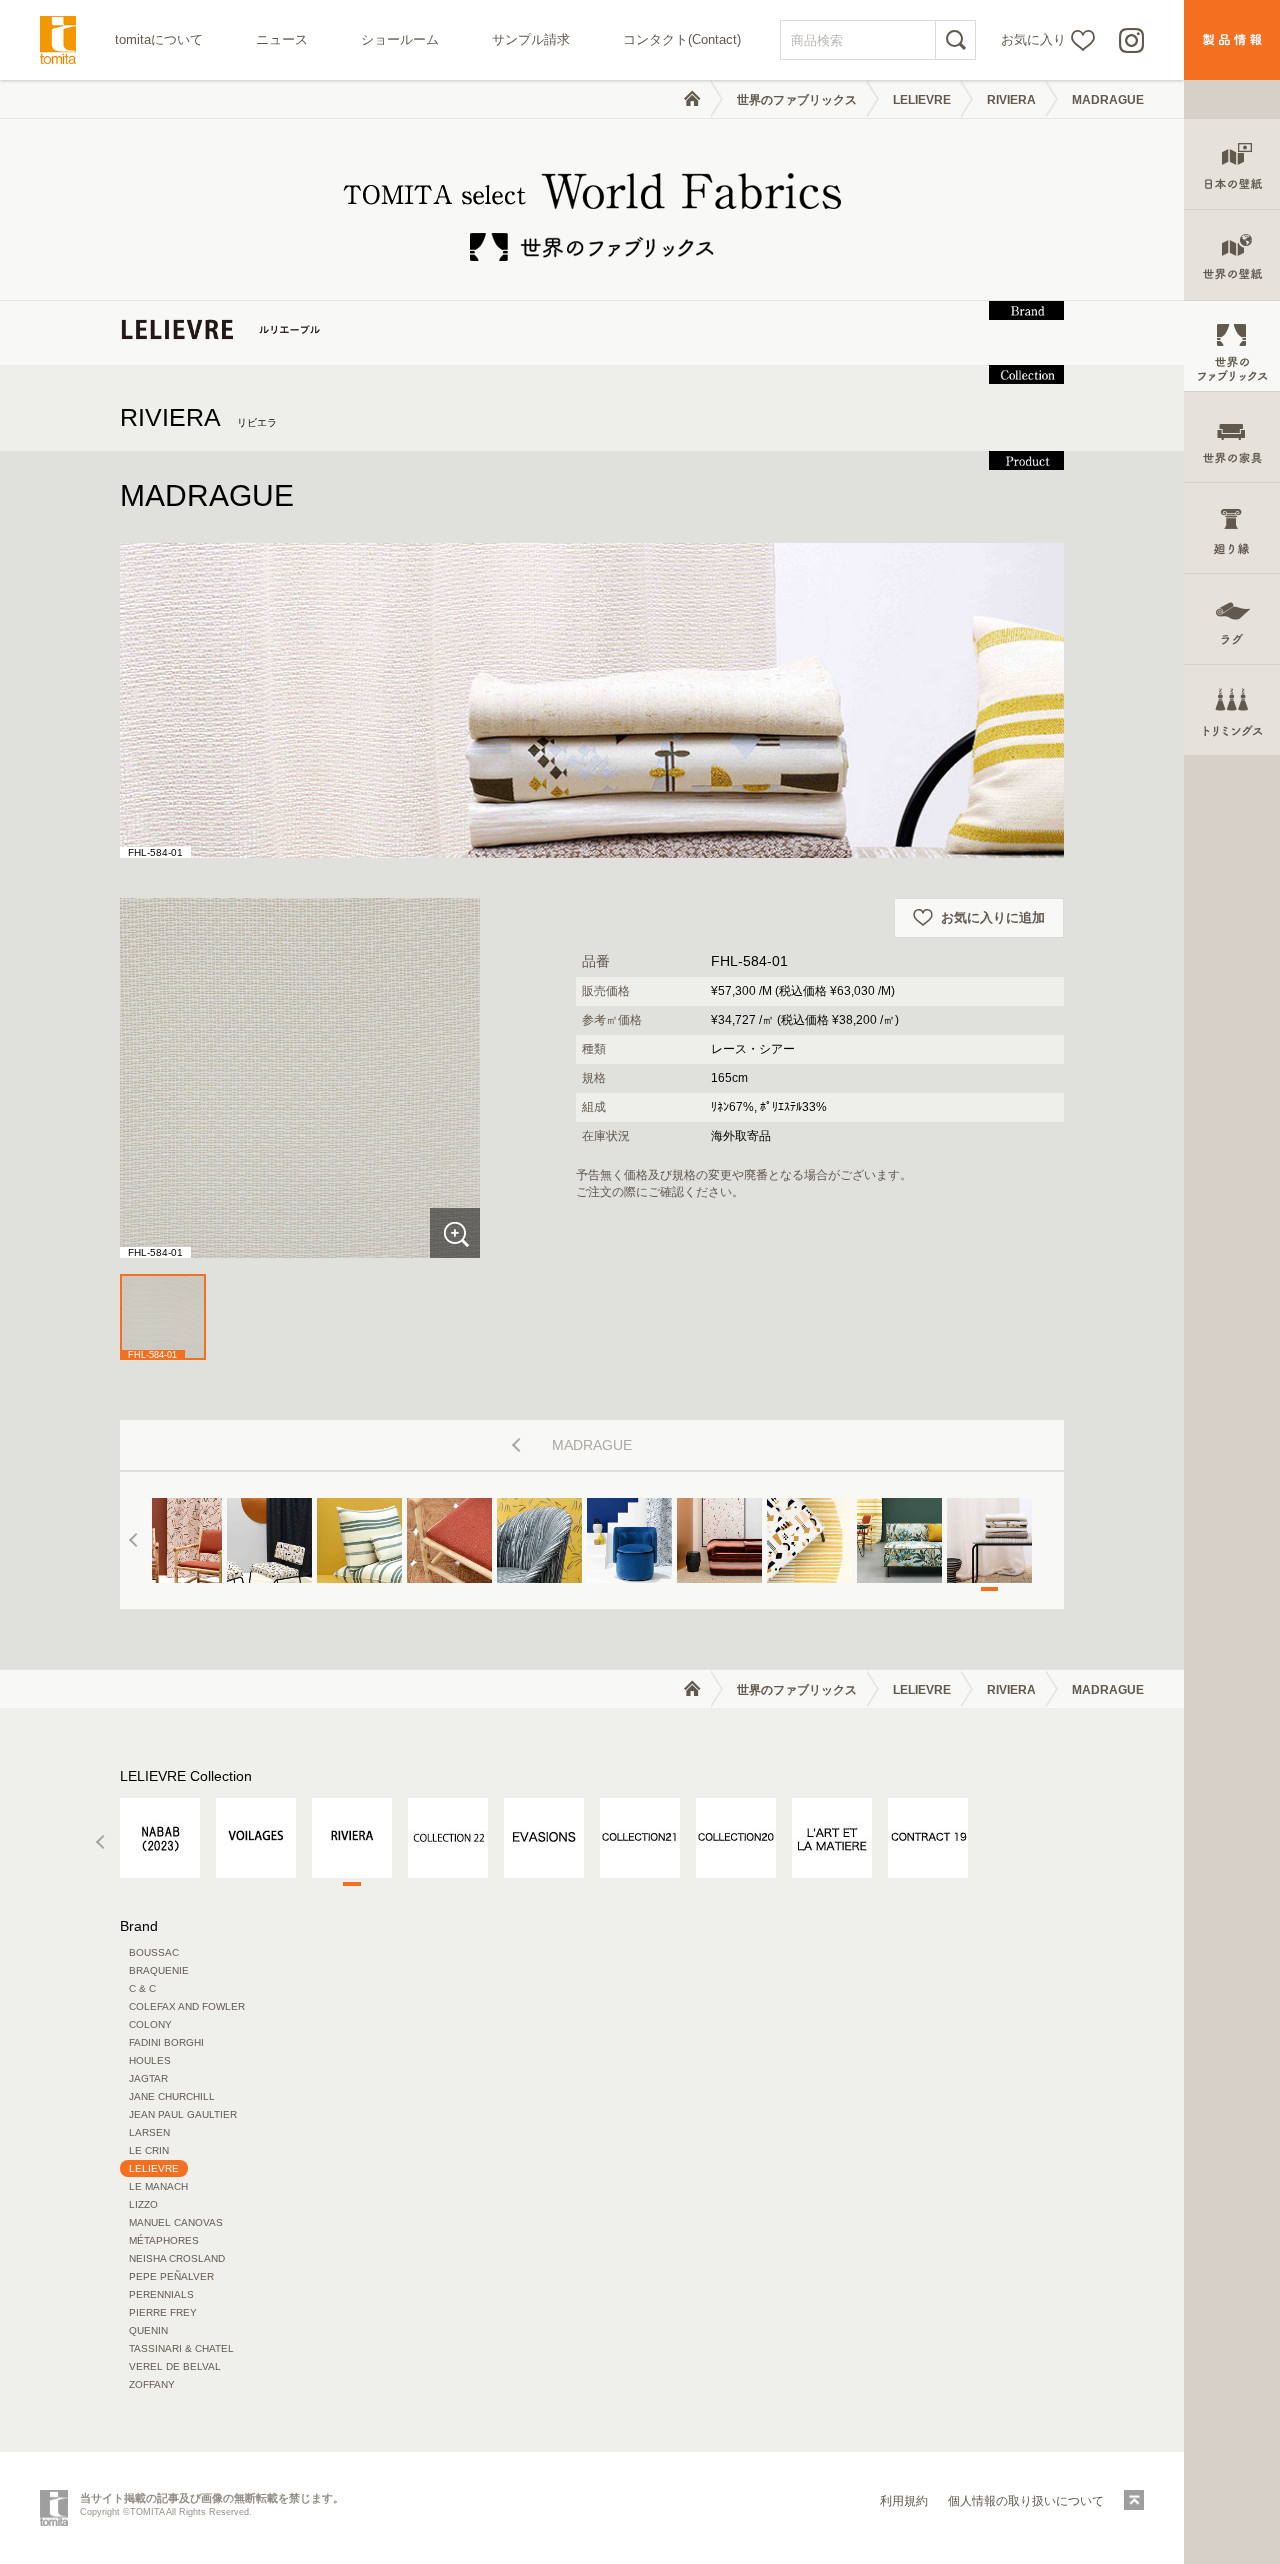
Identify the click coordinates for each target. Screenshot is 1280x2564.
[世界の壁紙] (1232, 255)
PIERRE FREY (163, 2312)
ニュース (282, 39)
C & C (142, 1988)
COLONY (150, 2024)
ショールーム (400, 39)
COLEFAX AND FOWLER (187, 2006)
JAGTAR (148, 2078)
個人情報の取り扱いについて (1026, 2501)
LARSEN (149, 2132)
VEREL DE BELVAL (175, 2366)
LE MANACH (158, 2186)
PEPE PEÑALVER (171, 2276)
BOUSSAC (154, 1952)
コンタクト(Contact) (682, 39)
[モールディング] (1232, 528)
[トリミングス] (1232, 710)
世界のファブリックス (797, 100)
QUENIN (148, 2330)
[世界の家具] (1232, 437)
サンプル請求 (531, 39)
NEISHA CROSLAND (177, 2258)
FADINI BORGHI (166, 2042)
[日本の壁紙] (1232, 164)
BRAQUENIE (159, 1970)
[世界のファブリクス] (1232, 346)
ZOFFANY (152, 2384)
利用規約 (904, 2501)
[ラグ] (1232, 619)
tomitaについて (159, 39)
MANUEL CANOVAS (176, 2222)
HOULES (150, 2060)
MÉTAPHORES (164, 2240)
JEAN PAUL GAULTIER (183, 2114)
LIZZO (143, 2204)
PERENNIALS (161, 2294)
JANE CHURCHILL (172, 2096)
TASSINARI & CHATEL (181, 2348)
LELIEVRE (922, 100)
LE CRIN (149, 2150)
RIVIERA (1011, 100)
